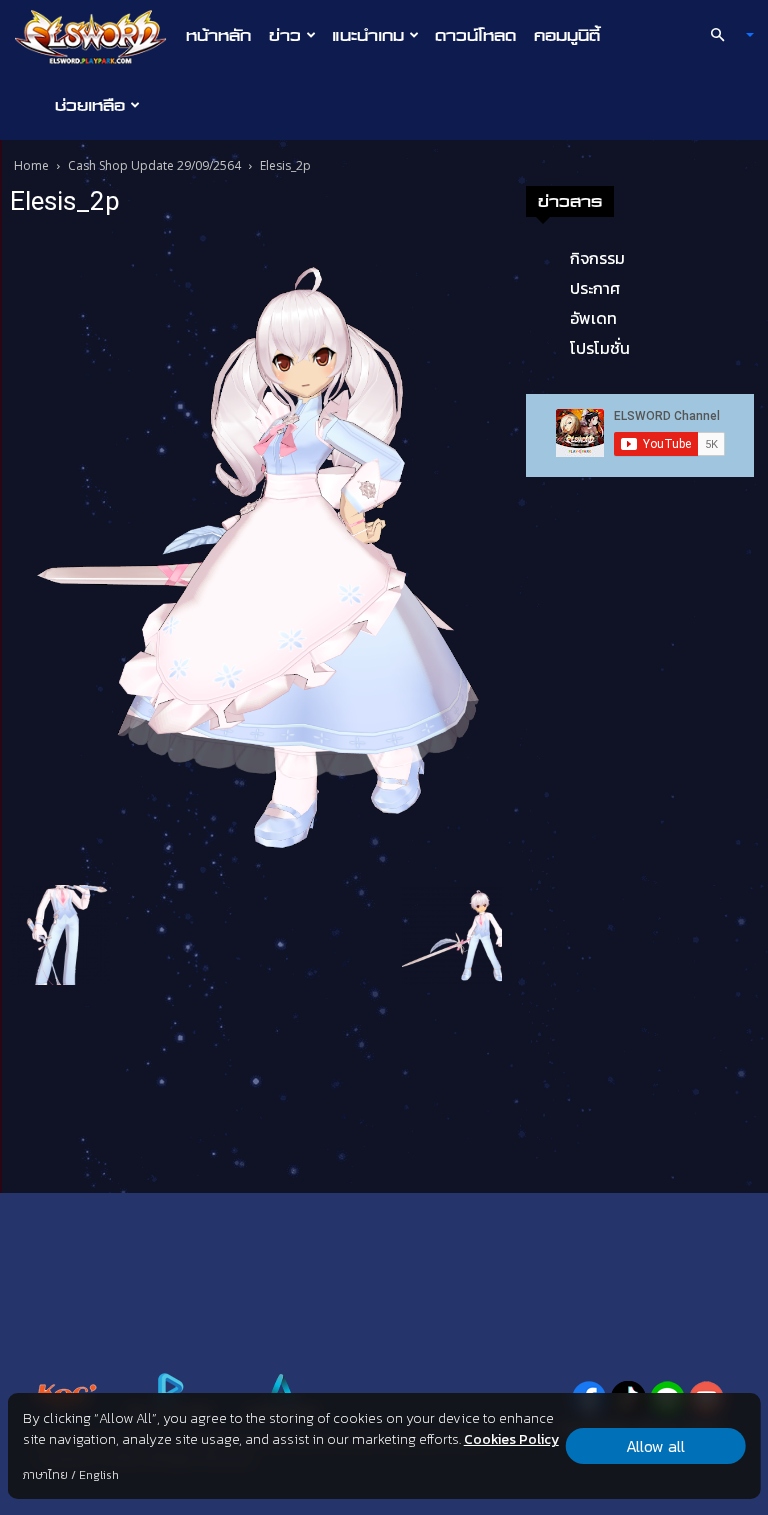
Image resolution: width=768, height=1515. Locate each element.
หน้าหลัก (218, 35)
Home (31, 165)
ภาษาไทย (45, 1475)
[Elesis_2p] (256, 554)
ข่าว (285, 35)
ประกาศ (595, 288)
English (99, 1475)
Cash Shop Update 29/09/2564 (154, 165)
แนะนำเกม (368, 35)
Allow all (655, 1446)
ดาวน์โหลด (475, 35)
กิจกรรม (597, 258)
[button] (724, 35)
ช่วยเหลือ (90, 105)
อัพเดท (593, 318)
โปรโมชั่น (600, 348)
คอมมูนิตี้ (567, 35)
